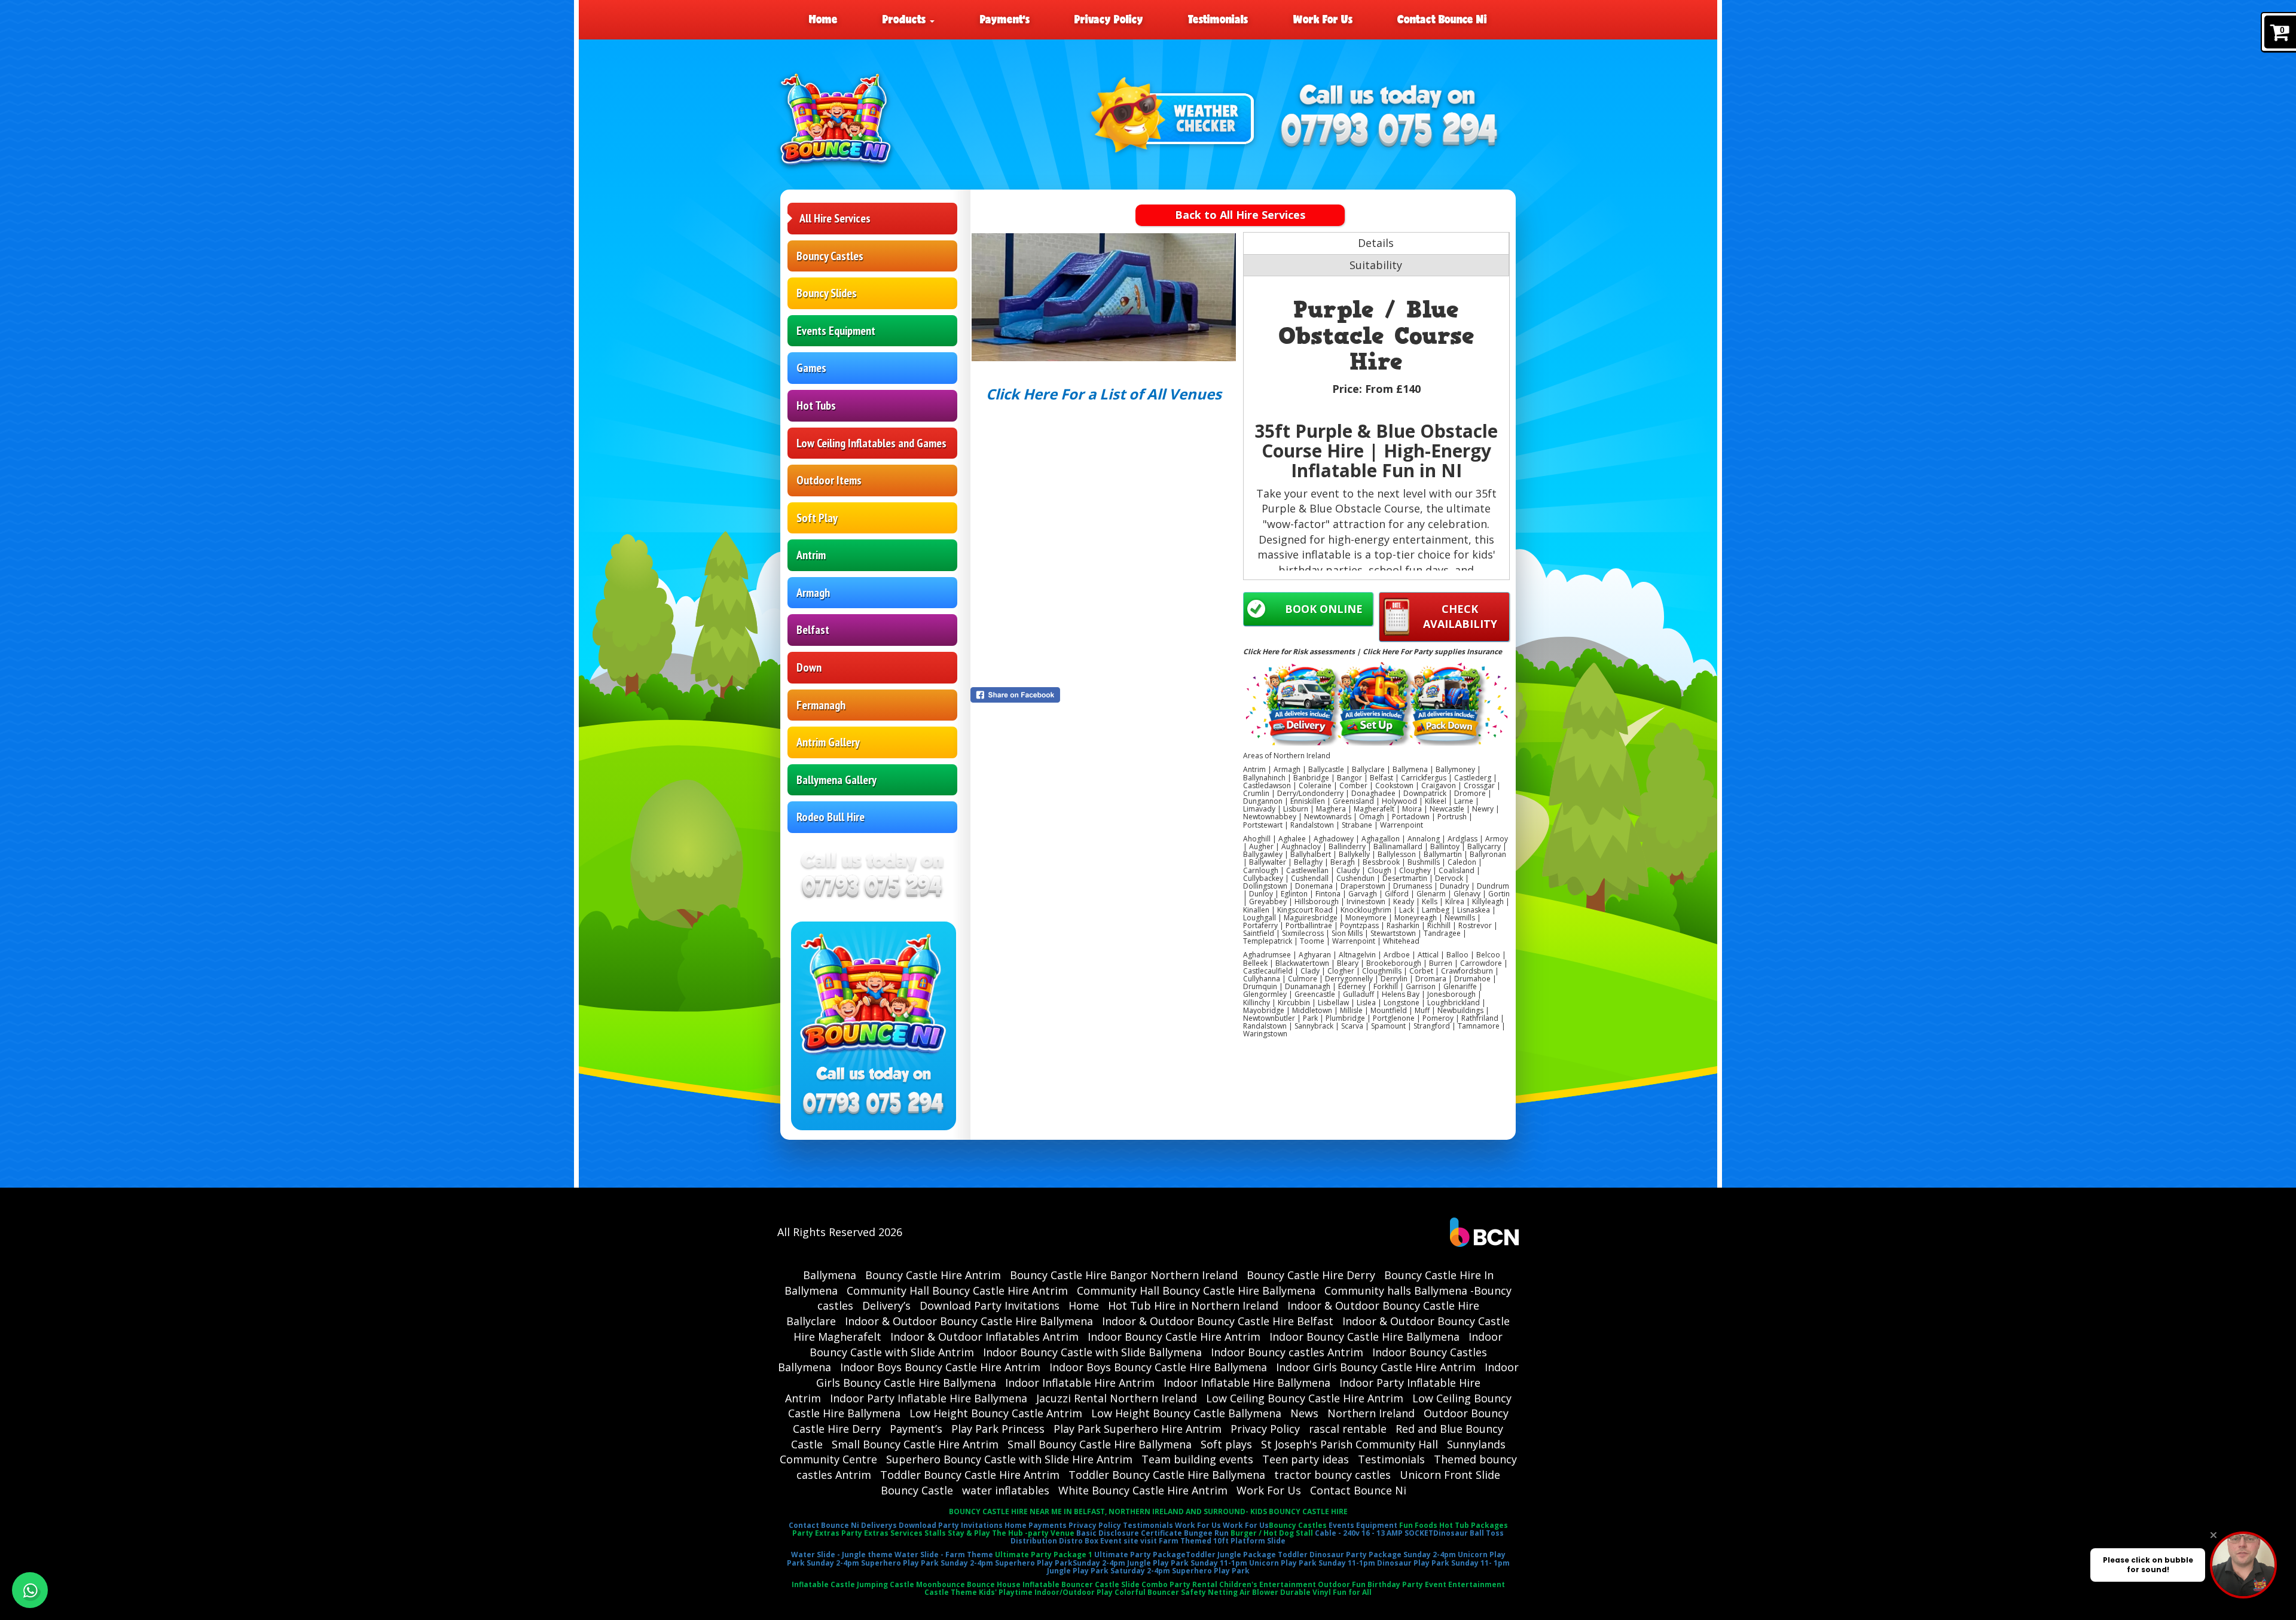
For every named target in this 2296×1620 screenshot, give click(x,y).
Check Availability (1460, 617)
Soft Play (817, 518)
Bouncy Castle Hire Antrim (933, 1275)
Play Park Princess (998, 1429)
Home (823, 19)
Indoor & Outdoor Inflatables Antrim (984, 1337)
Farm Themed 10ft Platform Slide (1222, 1541)
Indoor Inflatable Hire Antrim (1080, 1383)
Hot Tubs (816, 405)
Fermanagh (821, 705)
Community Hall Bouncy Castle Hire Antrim (957, 1290)
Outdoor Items (829, 480)
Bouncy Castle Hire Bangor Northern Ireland (1124, 1275)
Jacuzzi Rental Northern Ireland (1117, 1398)
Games (811, 368)
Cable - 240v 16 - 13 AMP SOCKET (1374, 1533)
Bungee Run (1206, 1533)
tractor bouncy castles (1332, 1475)
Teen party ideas (1306, 1459)
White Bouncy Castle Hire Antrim (1143, 1490)
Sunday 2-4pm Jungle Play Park (1131, 1563)
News (1304, 1413)
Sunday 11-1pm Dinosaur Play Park (1384, 1563)
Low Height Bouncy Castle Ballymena (1186, 1413)
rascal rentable (1348, 1429)
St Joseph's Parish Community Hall (1349, 1444)
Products (906, 19)
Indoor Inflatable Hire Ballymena (1247, 1383)
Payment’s (1005, 19)
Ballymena (830, 1275)
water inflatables (1006, 1490)
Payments (1048, 1525)
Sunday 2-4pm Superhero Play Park (873, 1563)
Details (1376, 243)
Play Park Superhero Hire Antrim (1138, 1429)
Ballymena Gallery (836, 780)
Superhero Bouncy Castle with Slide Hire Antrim (1009, 1459)
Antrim (811, 555)
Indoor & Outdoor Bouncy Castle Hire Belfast (1218, 1321)
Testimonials (1218, 19)
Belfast (813, 630)
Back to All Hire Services (1240, 215)
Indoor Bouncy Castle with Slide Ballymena (1092, 1352)
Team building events (1197, 1459)
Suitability (1376, 265)
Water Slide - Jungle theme (842, 1555)
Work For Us (1323, 19)
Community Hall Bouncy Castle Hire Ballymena (1196, 1290)
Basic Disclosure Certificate (1129, 1533)
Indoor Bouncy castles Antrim (1287, 1352)
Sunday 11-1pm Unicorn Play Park (1254, 1563)
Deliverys (879, 1525)
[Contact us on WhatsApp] (30, 1590)
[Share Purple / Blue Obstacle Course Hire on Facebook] (1104, 695)
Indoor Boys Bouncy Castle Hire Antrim (940, 1367)
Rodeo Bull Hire (831, 817)
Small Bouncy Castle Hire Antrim (915, 1444)
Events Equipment (836, 331)
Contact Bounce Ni (1442, 19)
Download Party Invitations (990, 1305)
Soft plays (1226, 1444)
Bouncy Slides (827, 293)
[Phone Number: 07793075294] (1390, 131)
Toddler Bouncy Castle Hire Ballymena (1167, 1475)
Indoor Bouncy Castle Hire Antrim (1174, 1337)
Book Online (1324, 609)
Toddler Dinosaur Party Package (1340, 1555)
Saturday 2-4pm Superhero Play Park (1180, 1571)
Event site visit (1129, 1541)
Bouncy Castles (830, 256)
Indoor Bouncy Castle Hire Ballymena (1364, 1337)
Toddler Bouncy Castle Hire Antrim (970, 1475)
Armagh (813, 593)
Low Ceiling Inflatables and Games (871, 443)
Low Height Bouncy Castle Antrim (996, 1413)
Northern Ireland (1371, 1413)
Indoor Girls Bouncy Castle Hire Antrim (1376, 1367)
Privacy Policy (1109, 19)
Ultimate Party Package (1140, 1555)
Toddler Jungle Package (1231, 1555)
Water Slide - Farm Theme (944, 1555)
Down (809, 667)
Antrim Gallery (828, 742)
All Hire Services (835, 218)
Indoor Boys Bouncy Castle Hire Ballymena (1158, 1367)
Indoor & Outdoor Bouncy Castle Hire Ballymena (969, 1321)
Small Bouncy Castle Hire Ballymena (1100, 1444)
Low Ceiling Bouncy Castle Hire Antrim (1305, 1398)
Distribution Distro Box (1054, 1541)
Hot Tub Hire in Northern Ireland (1193, 1305)
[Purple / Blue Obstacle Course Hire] (1104, 297)
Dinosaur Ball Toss (1468, 1533)
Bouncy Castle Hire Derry (1311, 1275)
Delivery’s (886, 1305)
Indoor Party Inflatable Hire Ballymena (929, 1398)
